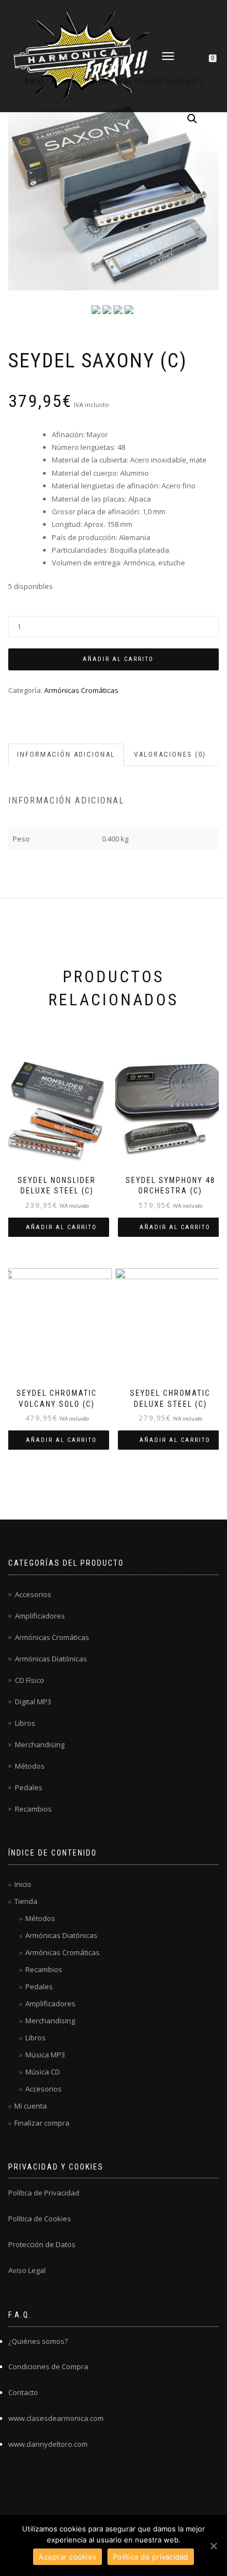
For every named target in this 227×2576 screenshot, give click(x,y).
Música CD (43, 2072)
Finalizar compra (42, 2123)
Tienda (26, 1901)
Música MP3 (45, 2055)
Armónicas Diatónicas (51, 1659)
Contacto (23, 2392)
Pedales (29, 1787)
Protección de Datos (42, 2244)
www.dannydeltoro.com (48, 2444)
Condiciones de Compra (48, 2366)
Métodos (30, 1766)
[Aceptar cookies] (213, 2546)
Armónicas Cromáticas (81, 690)
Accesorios (33, 1594)
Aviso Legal (27, 2270)
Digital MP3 (33, 1702)
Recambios (33, 1809)
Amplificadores (40, 1616)
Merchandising (40, 1744)
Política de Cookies (40, 2219)
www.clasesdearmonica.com (56, 2418)
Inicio (23, 1884)
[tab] (67, 755)
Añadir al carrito (118, 659)
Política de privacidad (151, 2557)
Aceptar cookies (67, 2557)
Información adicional (66, 754)
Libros (25, 1723)
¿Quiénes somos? (38, 2341)
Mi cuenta (31, 2106)
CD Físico (29, 1680)
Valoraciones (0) (170, 754)
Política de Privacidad (44, 2193)
